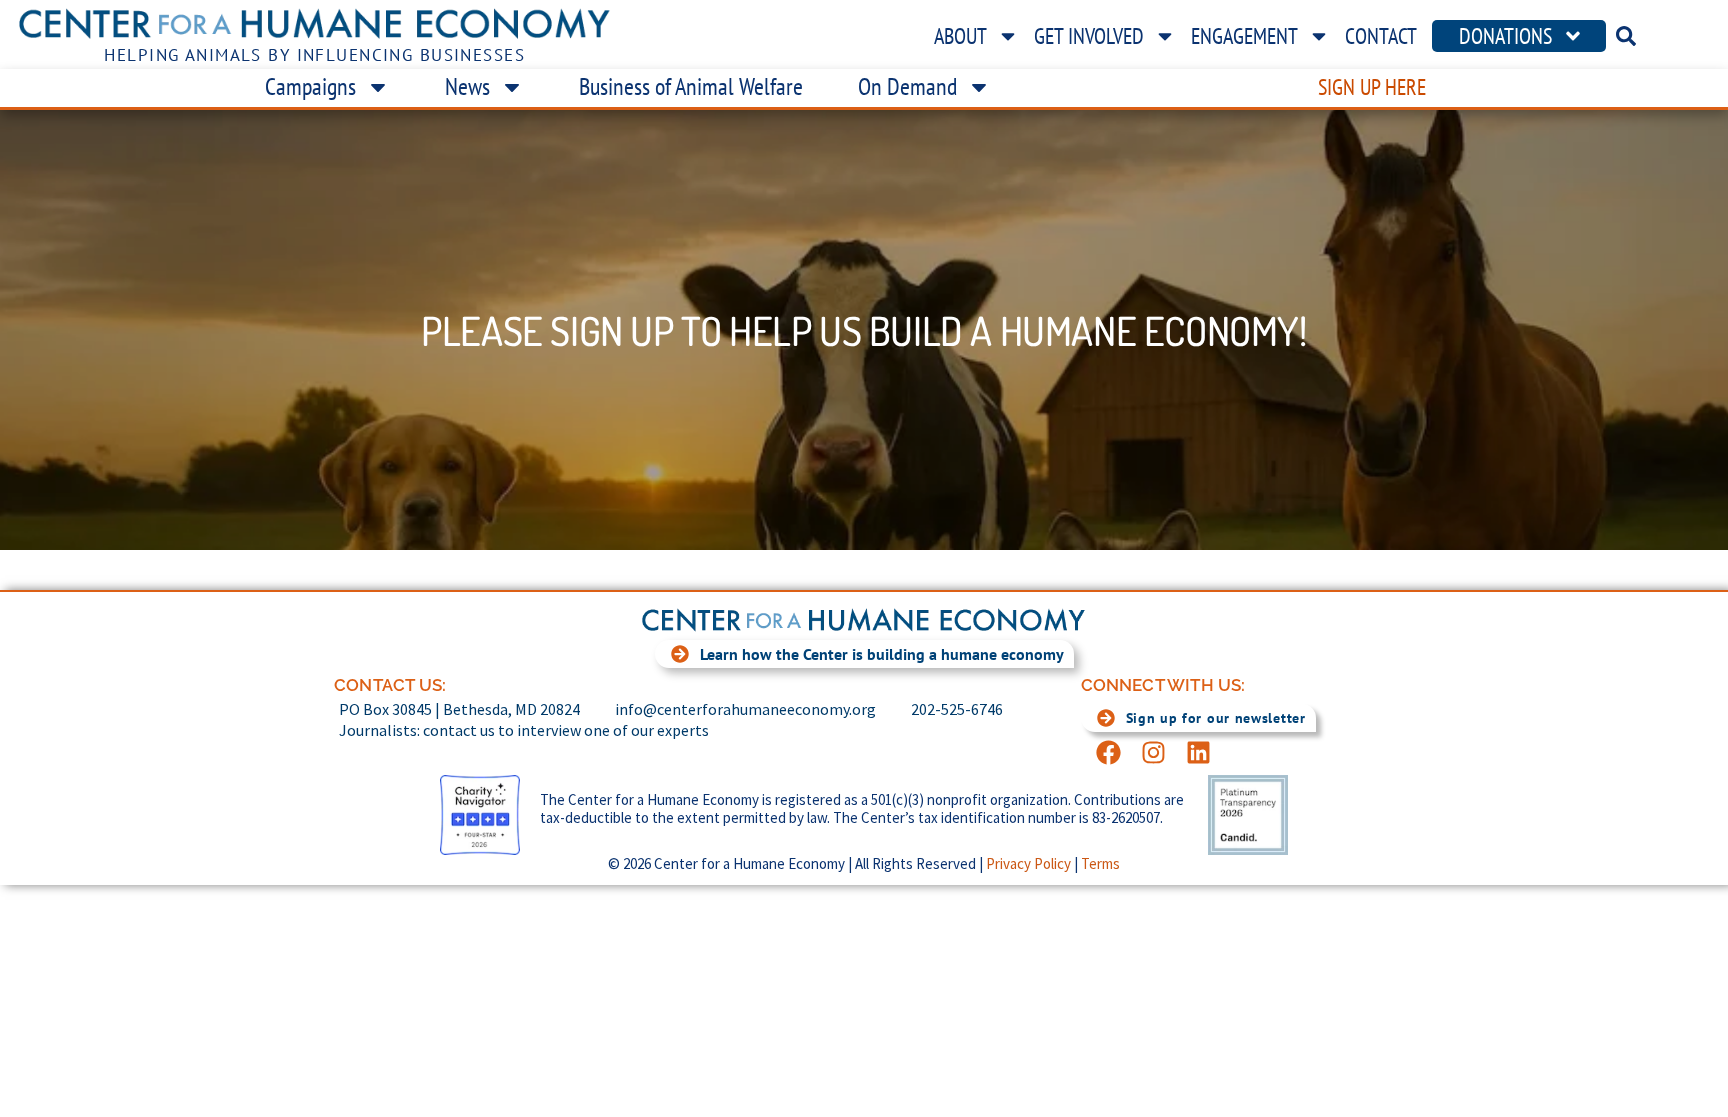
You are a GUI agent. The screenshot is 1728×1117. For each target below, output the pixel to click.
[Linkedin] (1198, 752)
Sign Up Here (1372, 87)
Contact (1381, 36)
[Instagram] (1153, 752)
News (467, 86)
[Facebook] (1108, 752)
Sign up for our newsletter (1216, 718)
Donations (1505, 36)
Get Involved (1089, 36)
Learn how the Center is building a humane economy (882, 654)
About (960, 36)
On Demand (907, 86)
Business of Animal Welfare (691, 86)
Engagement (1244, 36)
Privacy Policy (1028, 863)
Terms (1100, 863)
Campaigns (310, 86)
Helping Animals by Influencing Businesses (314, 55)
